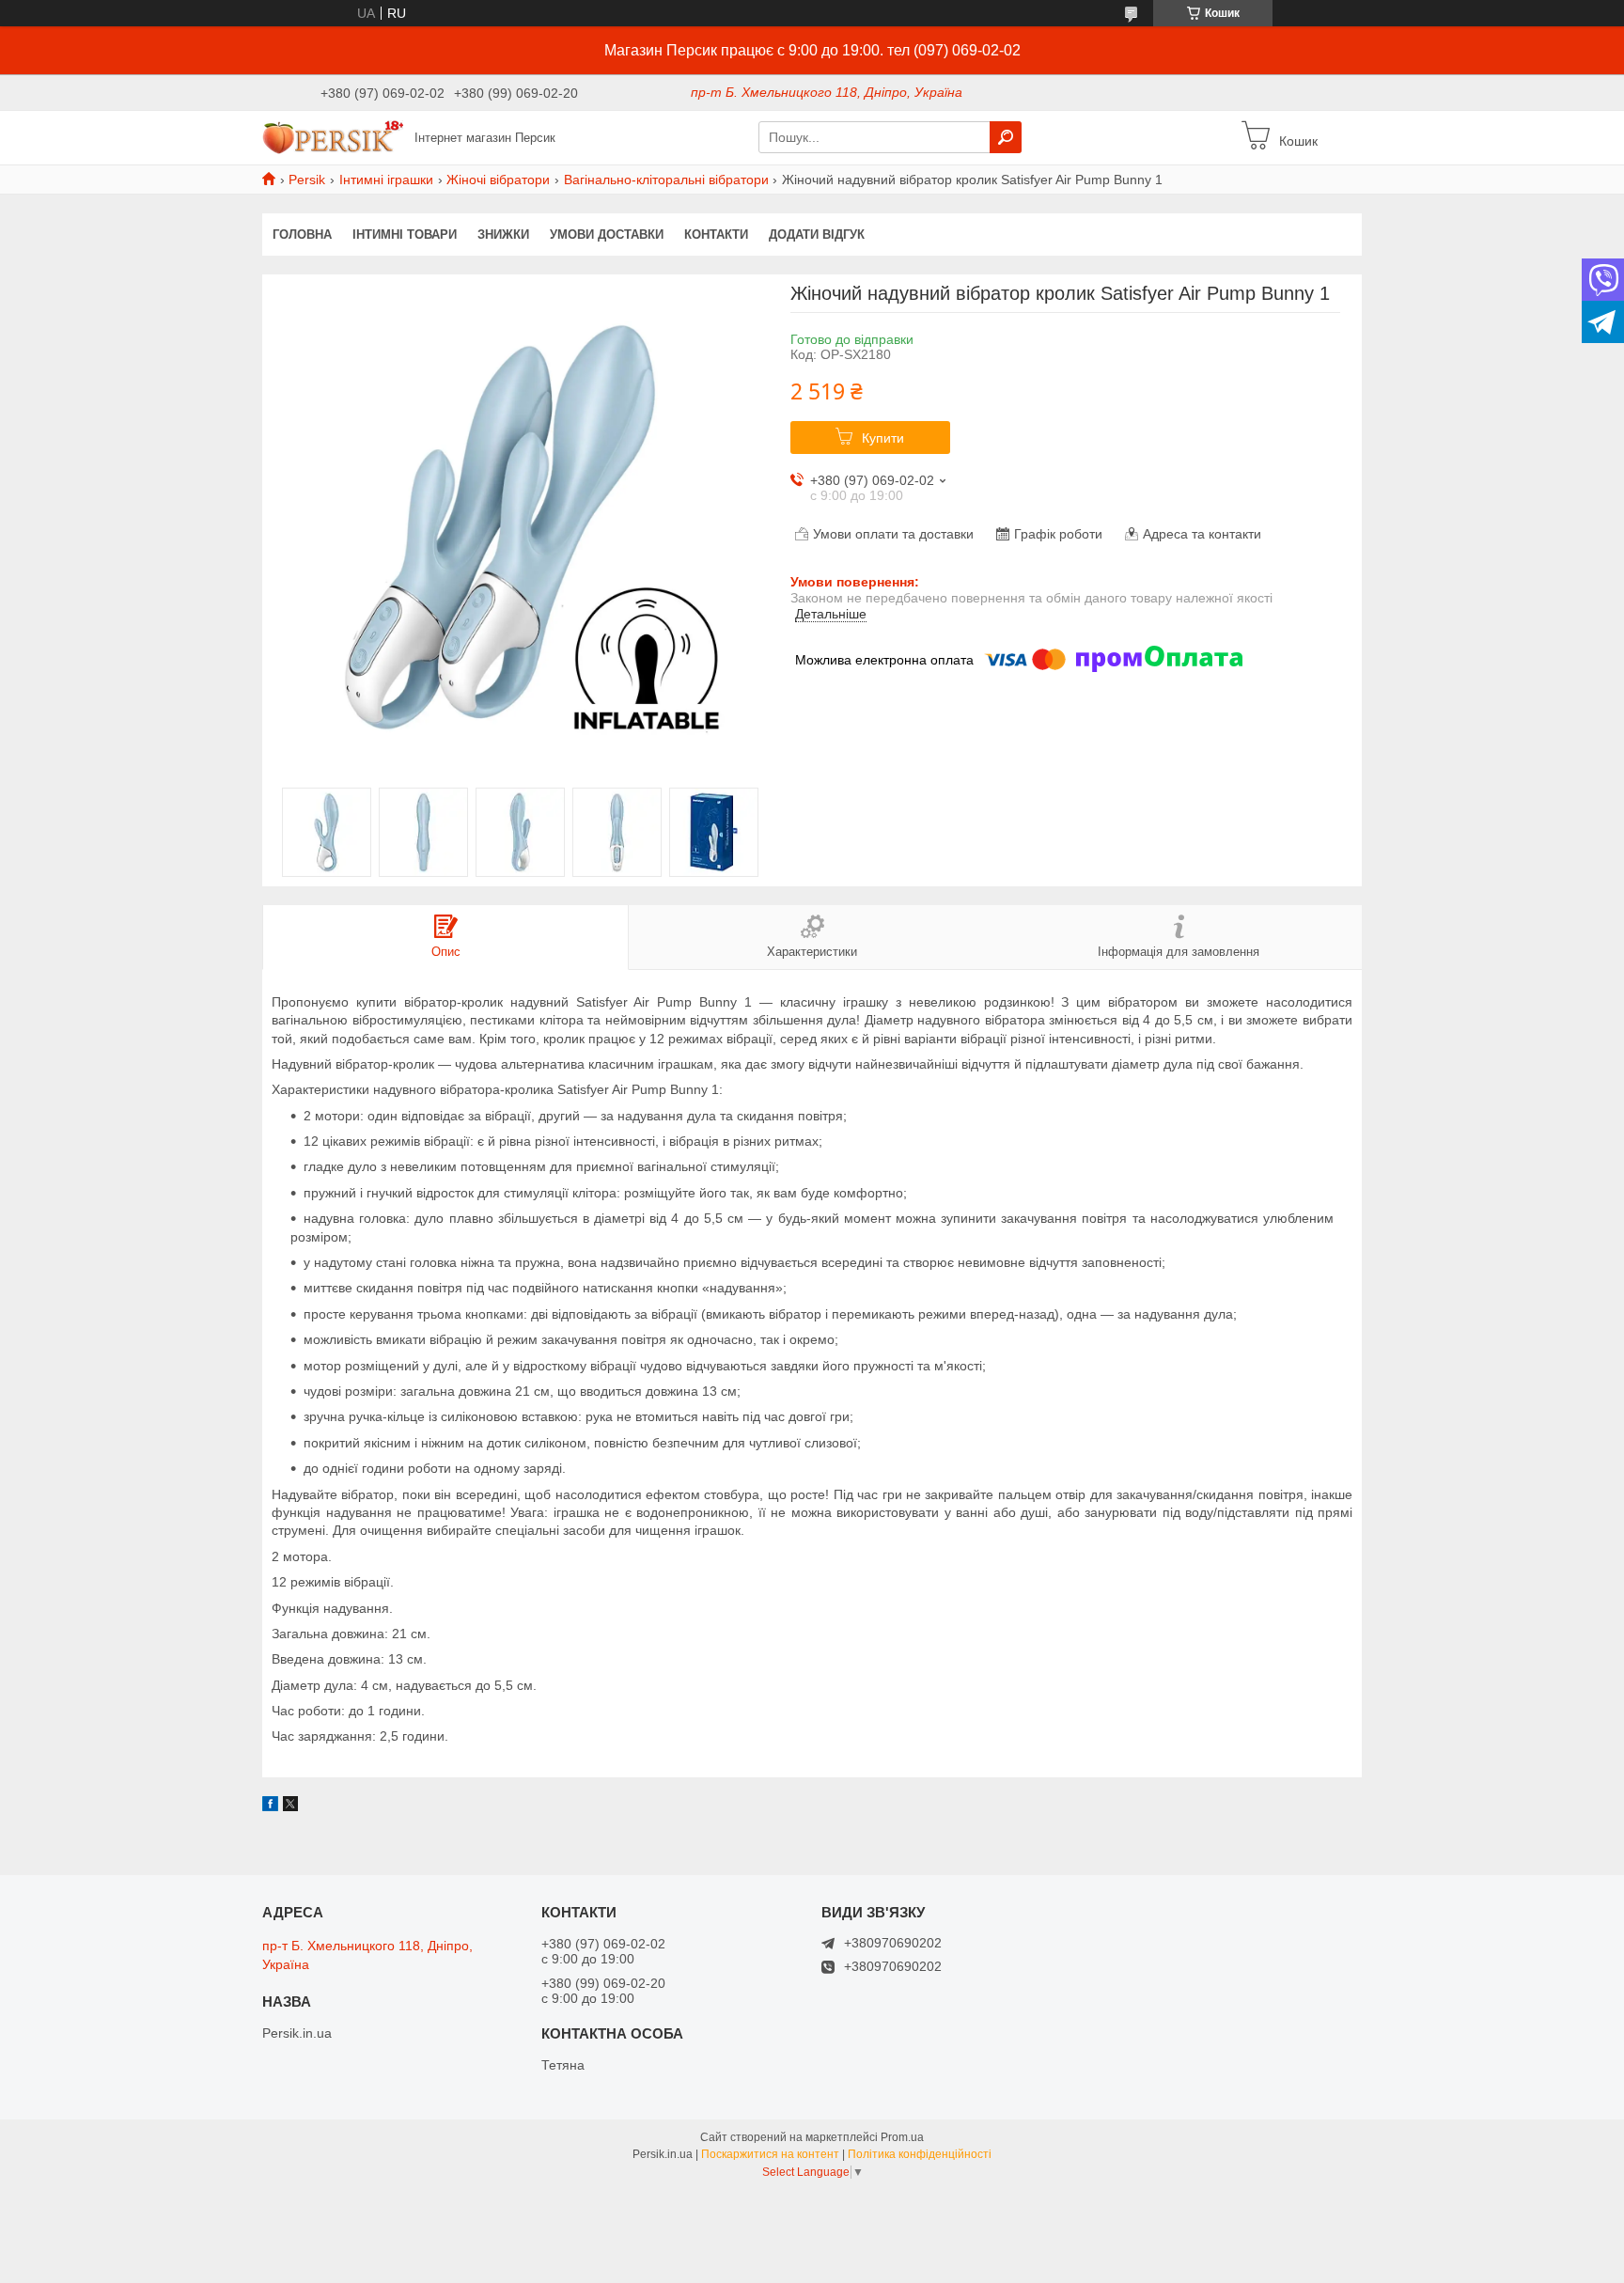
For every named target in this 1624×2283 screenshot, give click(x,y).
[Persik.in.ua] (333, 136)
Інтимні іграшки (386, 180)
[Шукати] (1006, 137)
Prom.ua (902, 2137)
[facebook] (270, 1806)
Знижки (503, 235)
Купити (883, 438)
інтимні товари (405, 235)
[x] (290, 1806)
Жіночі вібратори (498, 180)
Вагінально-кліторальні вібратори (666, 180)
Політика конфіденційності (920, 2154)
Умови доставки (607, 235)
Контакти (716, 235)
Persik (307, 180)
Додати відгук (817, 235)
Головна (302, 235)
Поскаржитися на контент (770, 2154)
